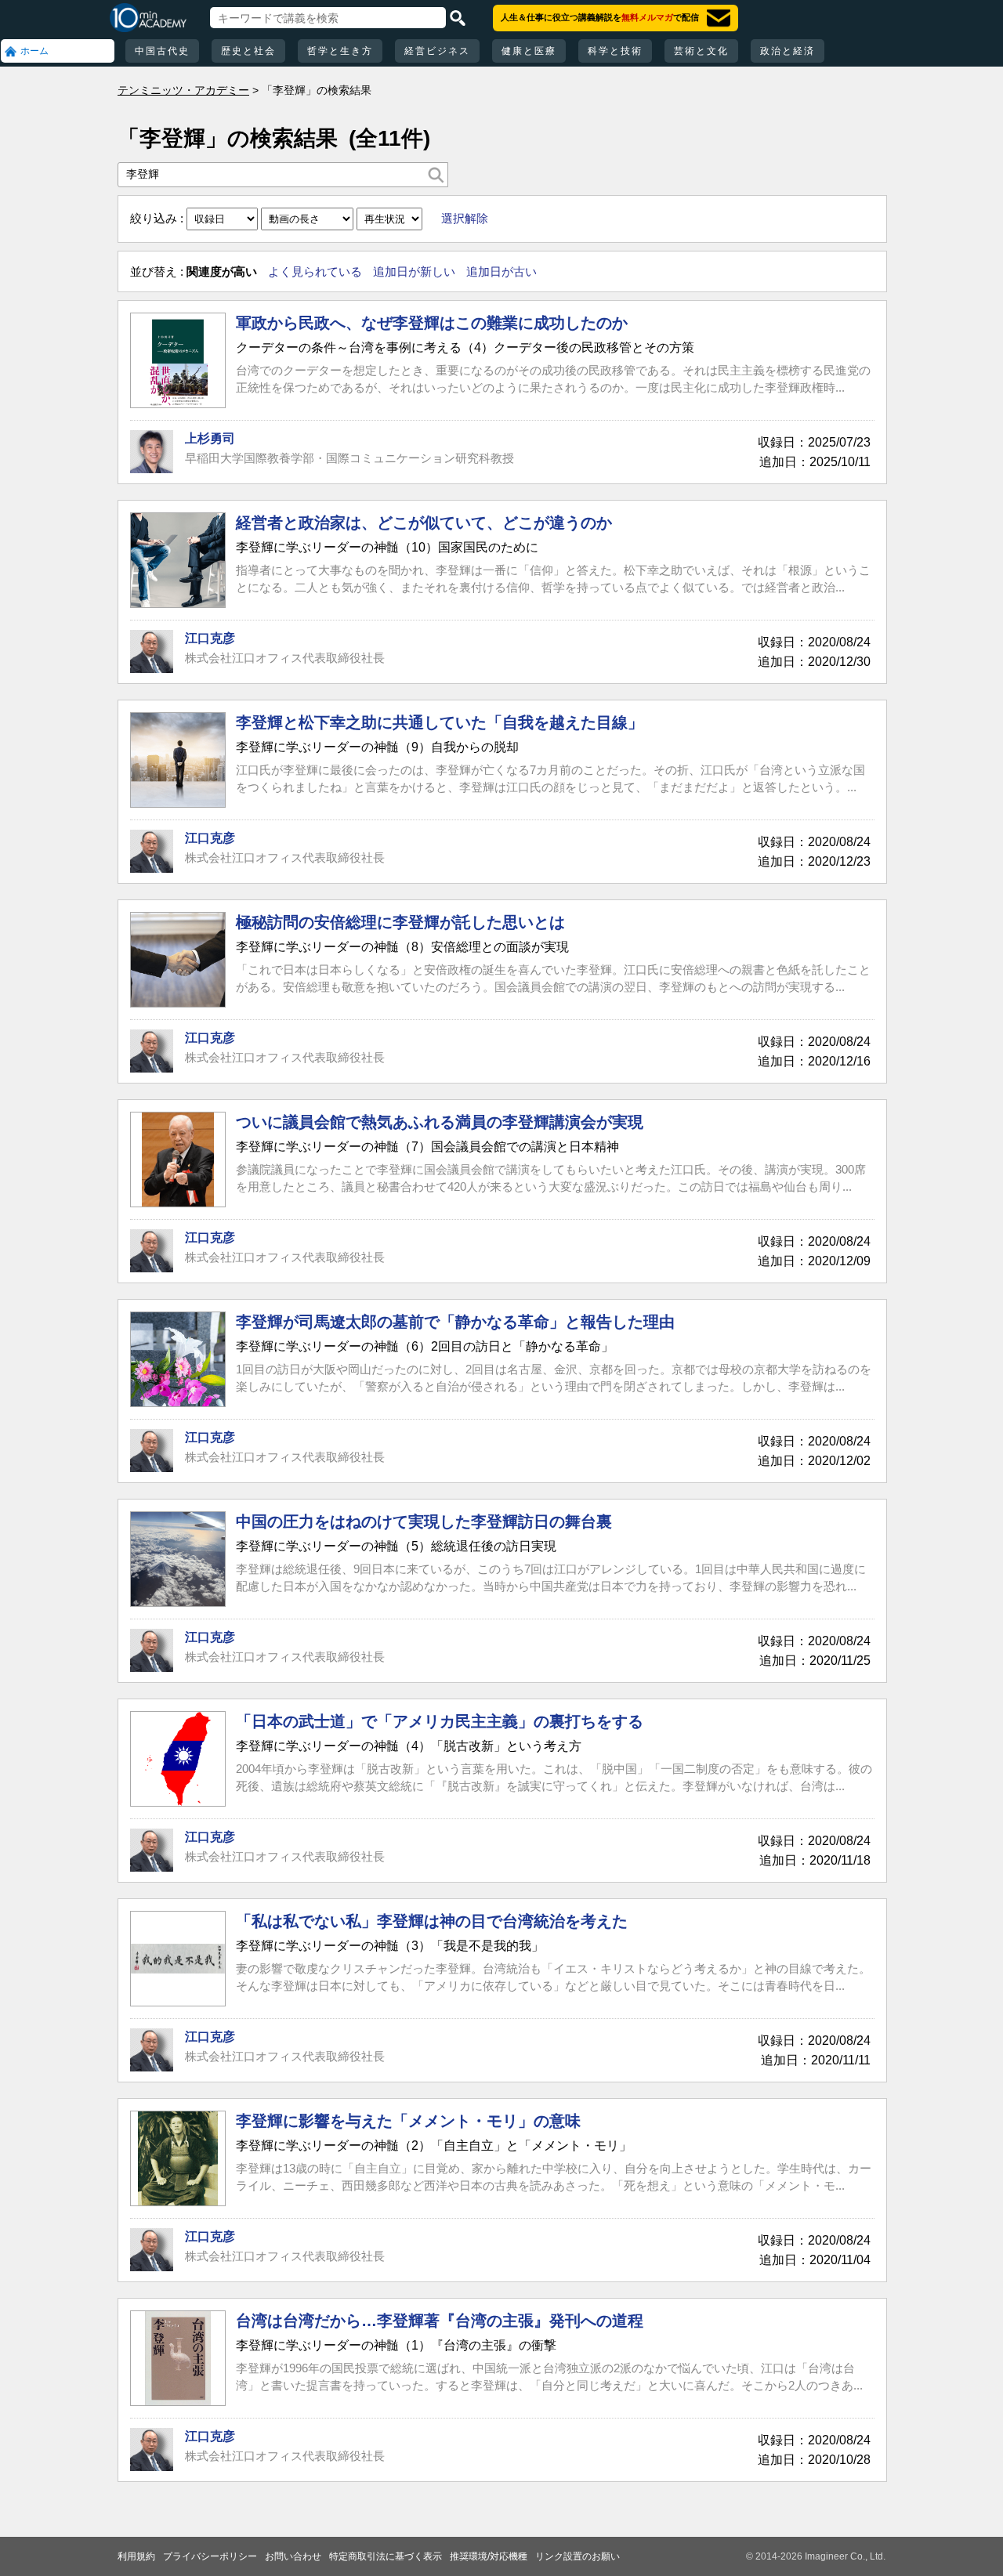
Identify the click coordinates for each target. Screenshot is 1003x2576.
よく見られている (315, 271)
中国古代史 (162, 51)
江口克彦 (210, 638)
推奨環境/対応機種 (489, 2556)
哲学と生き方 (340, 51)
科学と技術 (615, 51)
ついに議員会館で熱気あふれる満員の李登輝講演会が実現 (440, 1122)
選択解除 (465, 218)
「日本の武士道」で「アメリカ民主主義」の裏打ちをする (440, 1721)
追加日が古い (501, 271)
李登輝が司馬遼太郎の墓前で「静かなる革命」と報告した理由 (455, 1322)
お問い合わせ (293, 2556)
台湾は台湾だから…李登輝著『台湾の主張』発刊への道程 (440, 2321)
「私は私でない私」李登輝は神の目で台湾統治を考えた (432, 1921)
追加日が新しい (414, 271)
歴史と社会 (248, 51)
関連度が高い (222, 271)
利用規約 (136, 2556)
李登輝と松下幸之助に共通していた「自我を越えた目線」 (440, 722)
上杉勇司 (210, 438)
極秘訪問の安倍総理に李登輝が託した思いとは (400, 922)
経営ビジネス (437, 51)
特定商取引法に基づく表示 (386, 2556)
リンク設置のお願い (578, 2556)
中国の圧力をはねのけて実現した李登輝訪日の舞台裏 (424, 1521)
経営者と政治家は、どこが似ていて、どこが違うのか (424, 523)
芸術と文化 (701, 51)
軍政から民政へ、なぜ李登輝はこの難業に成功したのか (432, 323)
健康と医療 (529, 51)
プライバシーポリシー (210, 2556)
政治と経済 (788, 51)
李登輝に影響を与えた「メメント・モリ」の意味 (408, 2121)
